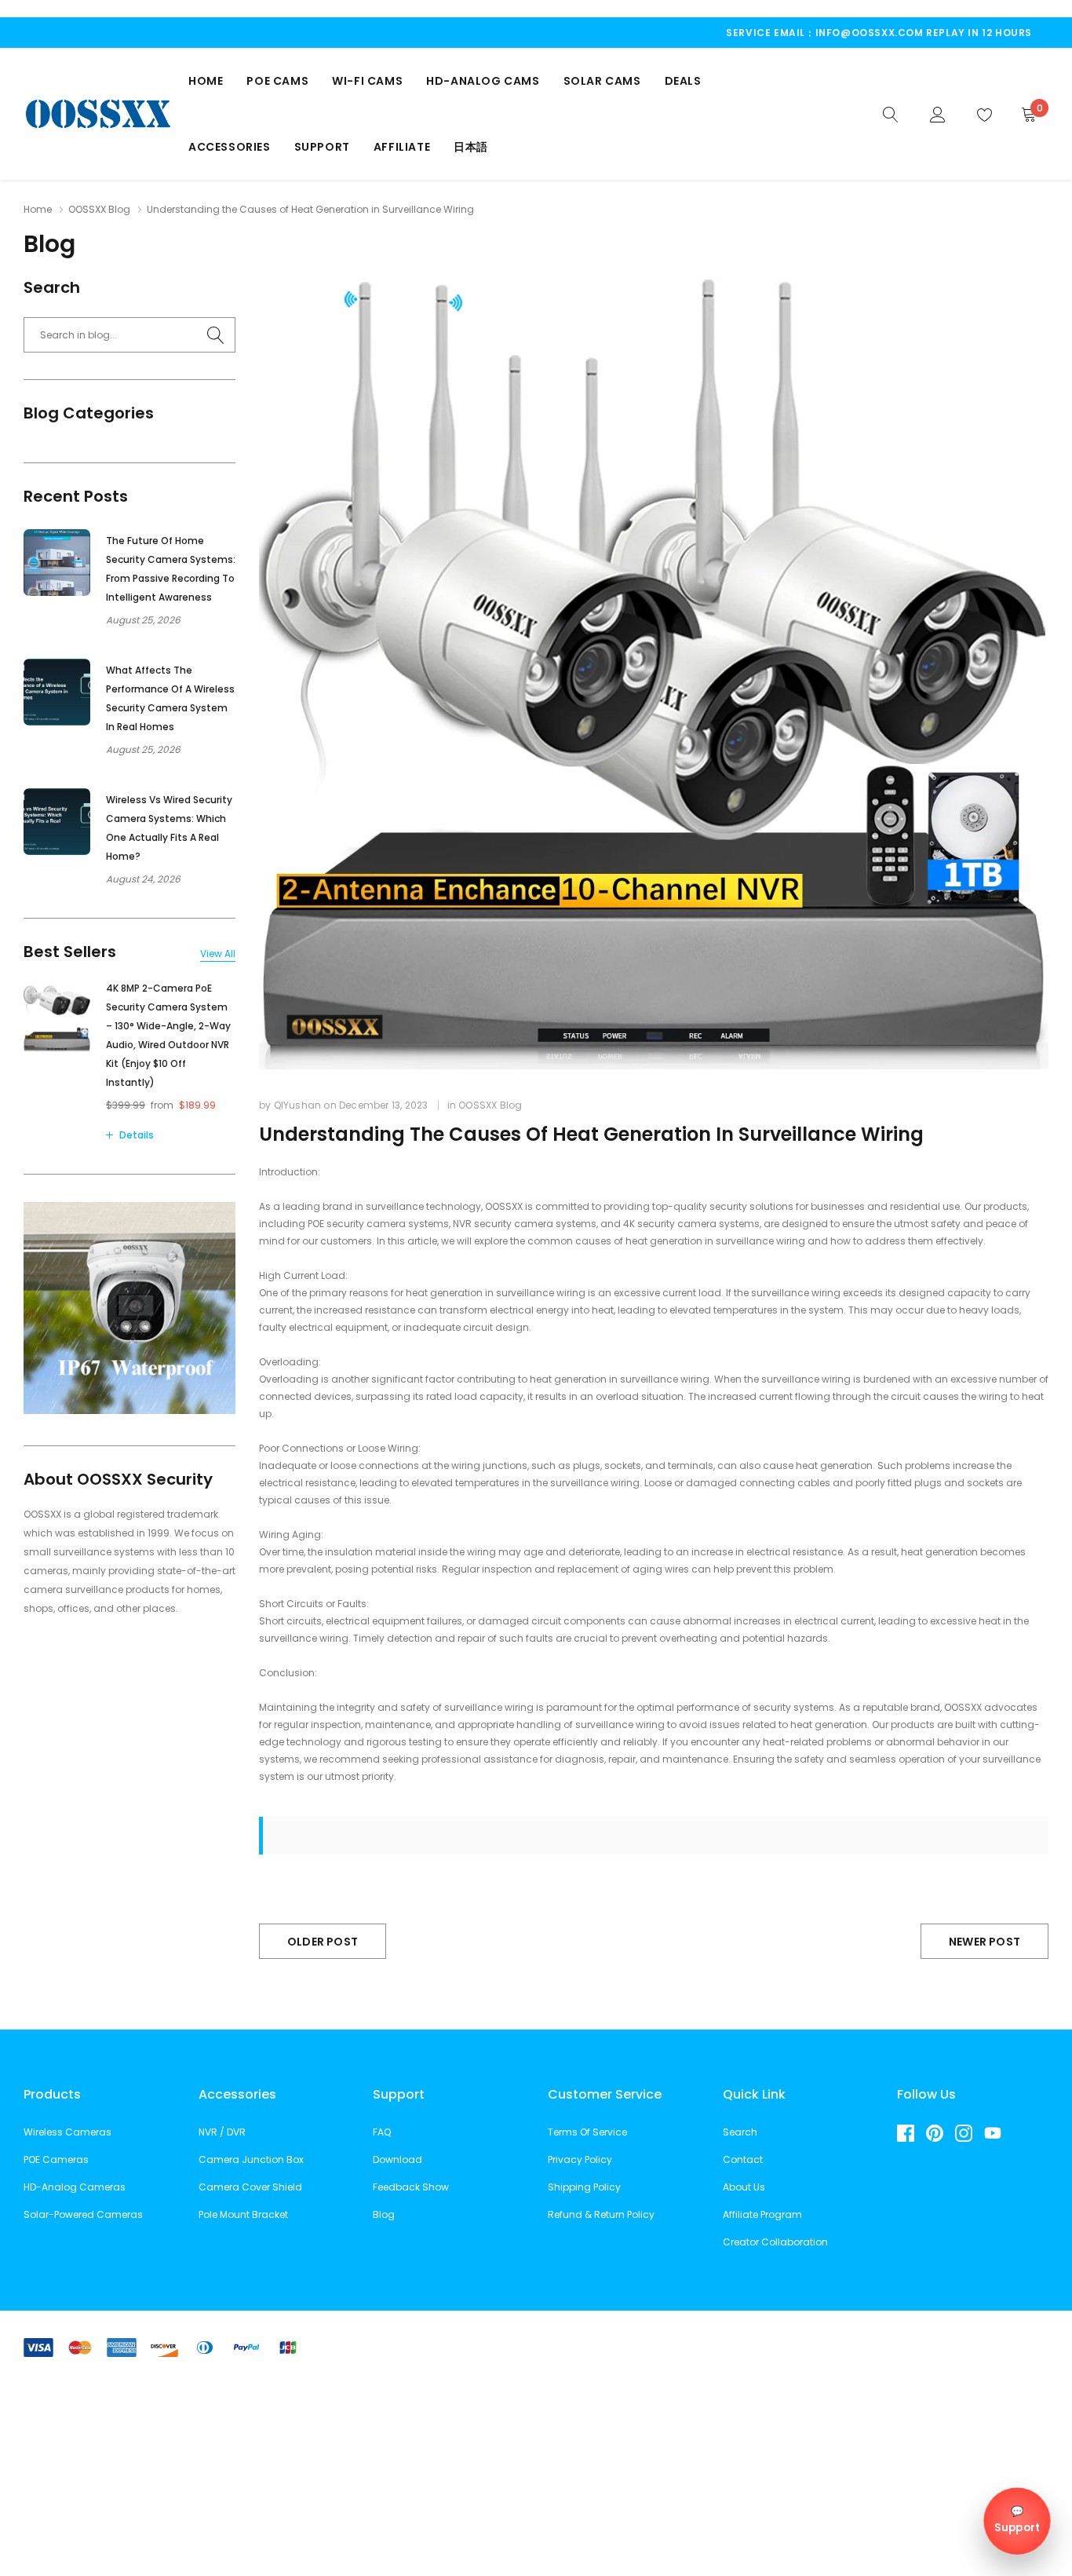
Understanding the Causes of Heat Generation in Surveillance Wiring (591, 1134)
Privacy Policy (580, 2159)
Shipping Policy (584, 2187)
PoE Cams (277, 81)
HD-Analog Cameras (75, 2187)
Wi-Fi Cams (367, 81)
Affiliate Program (762, 2214)
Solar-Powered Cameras (83, 2214)
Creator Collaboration (775, 2242)
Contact (743, 2159)
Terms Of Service (587, 2132)
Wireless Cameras (67, 2132)
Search (740, 2132)
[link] (891, 113)
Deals (683, 81)
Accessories (230, 147)
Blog (384, 2214)
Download (397, 2159)
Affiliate (402, 147)
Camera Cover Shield (250, 2187)
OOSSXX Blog (99, 209)
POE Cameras (56, 2159)
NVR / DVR (222, 2132)
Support (322, 147)
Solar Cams (602, 81)
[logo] (98, 113)
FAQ (382, 2132)
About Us (744, 2187)
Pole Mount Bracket (243, 2214)
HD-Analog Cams (483, 81)
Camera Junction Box (251, 2159)
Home (206, 81)
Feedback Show (411, 2187)
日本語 (471, 147)
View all (218, 954)
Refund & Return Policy (601, 2214)
